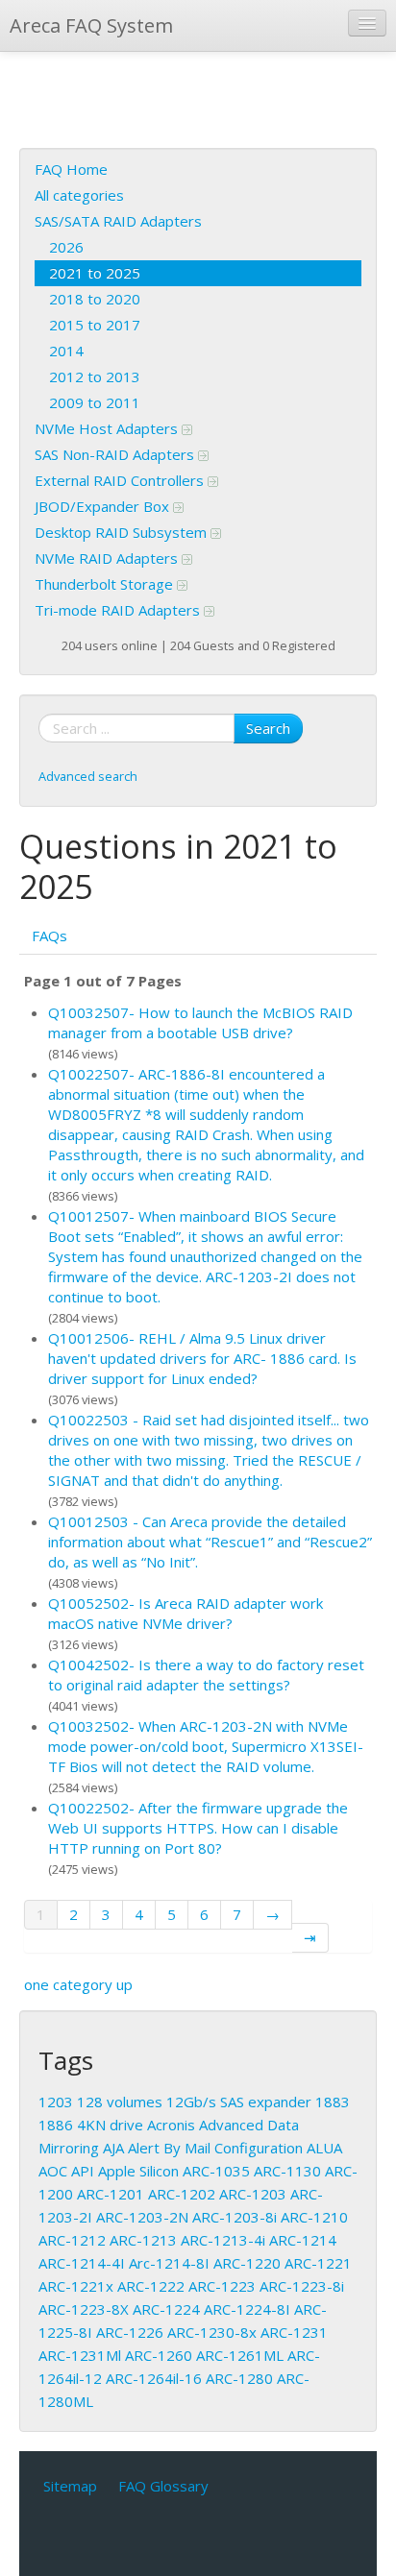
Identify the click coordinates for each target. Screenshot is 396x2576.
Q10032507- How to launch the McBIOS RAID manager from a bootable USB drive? (200, 1022)
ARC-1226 (130, 2332)
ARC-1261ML (240, 2355)
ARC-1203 (253, 2194)
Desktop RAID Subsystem (123, 532)
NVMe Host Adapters (108, 428)
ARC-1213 (143, 2240)
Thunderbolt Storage (106, 584)
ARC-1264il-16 (154, 2378)
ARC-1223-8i (302, 2286)
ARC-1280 (239, 2378)
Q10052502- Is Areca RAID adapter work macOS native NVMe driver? (186, 1613)
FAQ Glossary (163, 2486)
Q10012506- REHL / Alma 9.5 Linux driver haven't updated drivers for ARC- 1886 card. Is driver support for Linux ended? (202, 1358)
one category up (78, 1984)
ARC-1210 (314, 2217)
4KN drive (110, 2125)
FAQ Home (71, 169)
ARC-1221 (318, 2263)
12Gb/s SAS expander (239, 2102)
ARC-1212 (72, 2240)
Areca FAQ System (91, 25)
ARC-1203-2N (142, 2217)
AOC (53, 2171)
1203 (56, 2102)
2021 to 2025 (95, 273)
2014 (66, 351)
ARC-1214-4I (82, 2263)
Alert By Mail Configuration (215, 2148)
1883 (333, 2102)
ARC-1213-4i (223, 2240)
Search (268, 728)
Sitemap (70, 2486)
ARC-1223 (222, 2286)
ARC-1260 (159, 2355)
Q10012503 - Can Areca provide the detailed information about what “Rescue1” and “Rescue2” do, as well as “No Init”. (210, 1542)
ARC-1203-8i (235, 2217)
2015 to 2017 (95, 325)
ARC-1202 (182, 2194)
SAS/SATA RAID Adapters (118, 221)
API (83, 2171)
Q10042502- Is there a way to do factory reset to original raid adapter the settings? (206, 1675)
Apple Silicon (138, 2171)
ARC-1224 (166, 2309)
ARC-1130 (287, 2171)
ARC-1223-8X (84, 2309)
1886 (56, 2125)
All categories (79, 195)
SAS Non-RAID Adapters (116, 454)
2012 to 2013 (95, 377)
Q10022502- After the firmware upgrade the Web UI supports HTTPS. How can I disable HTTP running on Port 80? (198, 1828)
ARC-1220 (247, 2263)
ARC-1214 (303, 2240)
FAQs (49, 936)
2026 (66, 247)
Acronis (171, 2125)
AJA (113, 2148)
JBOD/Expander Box (104, 506)
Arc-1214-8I (169, 2263)
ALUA (324, 2148)
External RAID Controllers (121, 480)
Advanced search (88, 776)
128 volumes (120, 2102)
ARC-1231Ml (80, 2355)
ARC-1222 (151, 2286)
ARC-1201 (111, 2194)
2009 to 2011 (95, 402)
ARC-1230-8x (212, 2332)
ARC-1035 (216, 2171)
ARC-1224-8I (247, 2309)
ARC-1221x (76, 2286)
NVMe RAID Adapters (108, 558)
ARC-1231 (294, 2332)
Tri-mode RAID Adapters (119, 610)
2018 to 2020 (95, 299)
